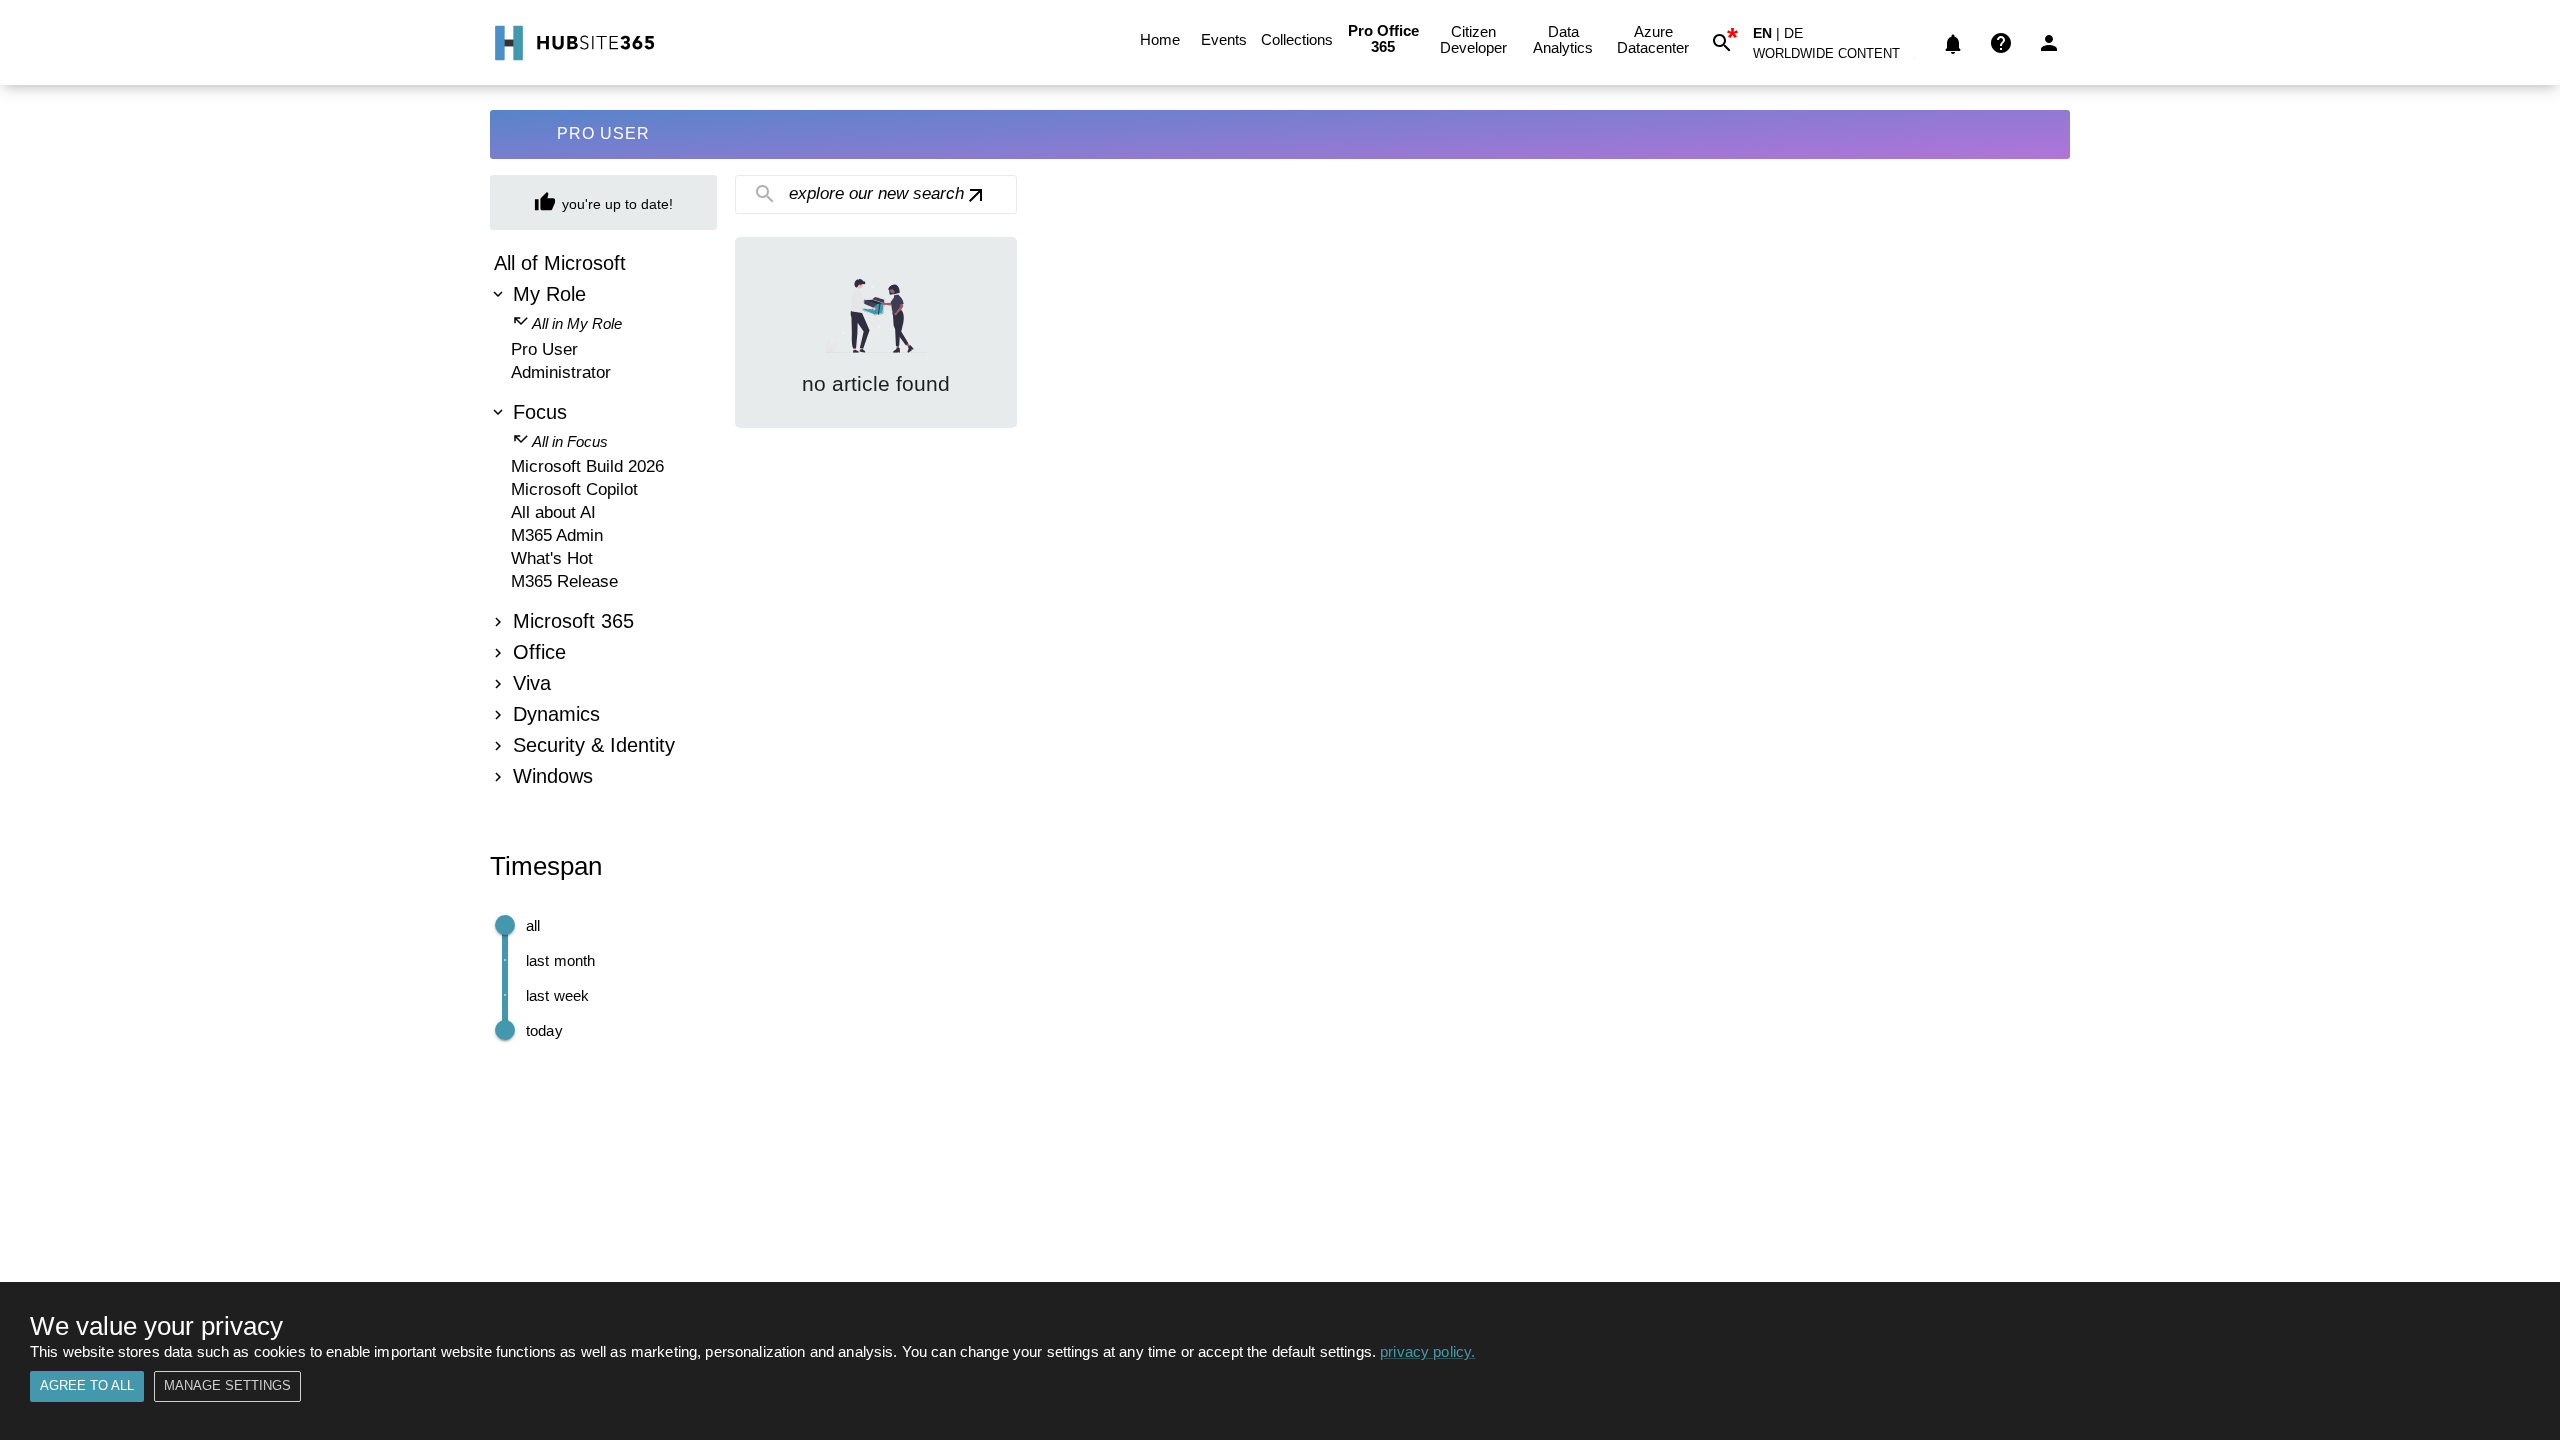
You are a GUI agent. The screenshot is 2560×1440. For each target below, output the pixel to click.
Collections (1297, 39)
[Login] (2049, 43)
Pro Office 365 (1383, 38)
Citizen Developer (1473, 39)
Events (1224, 39)
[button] (1838, 57)
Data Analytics (1563, 39)
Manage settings (227, 1385)
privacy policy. (1427, 1351)
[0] (1953, 43)
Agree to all (87, 1385)
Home (1160, 39)
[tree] (603, 522)
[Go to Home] (572, 43)
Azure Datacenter (1653, 39)
